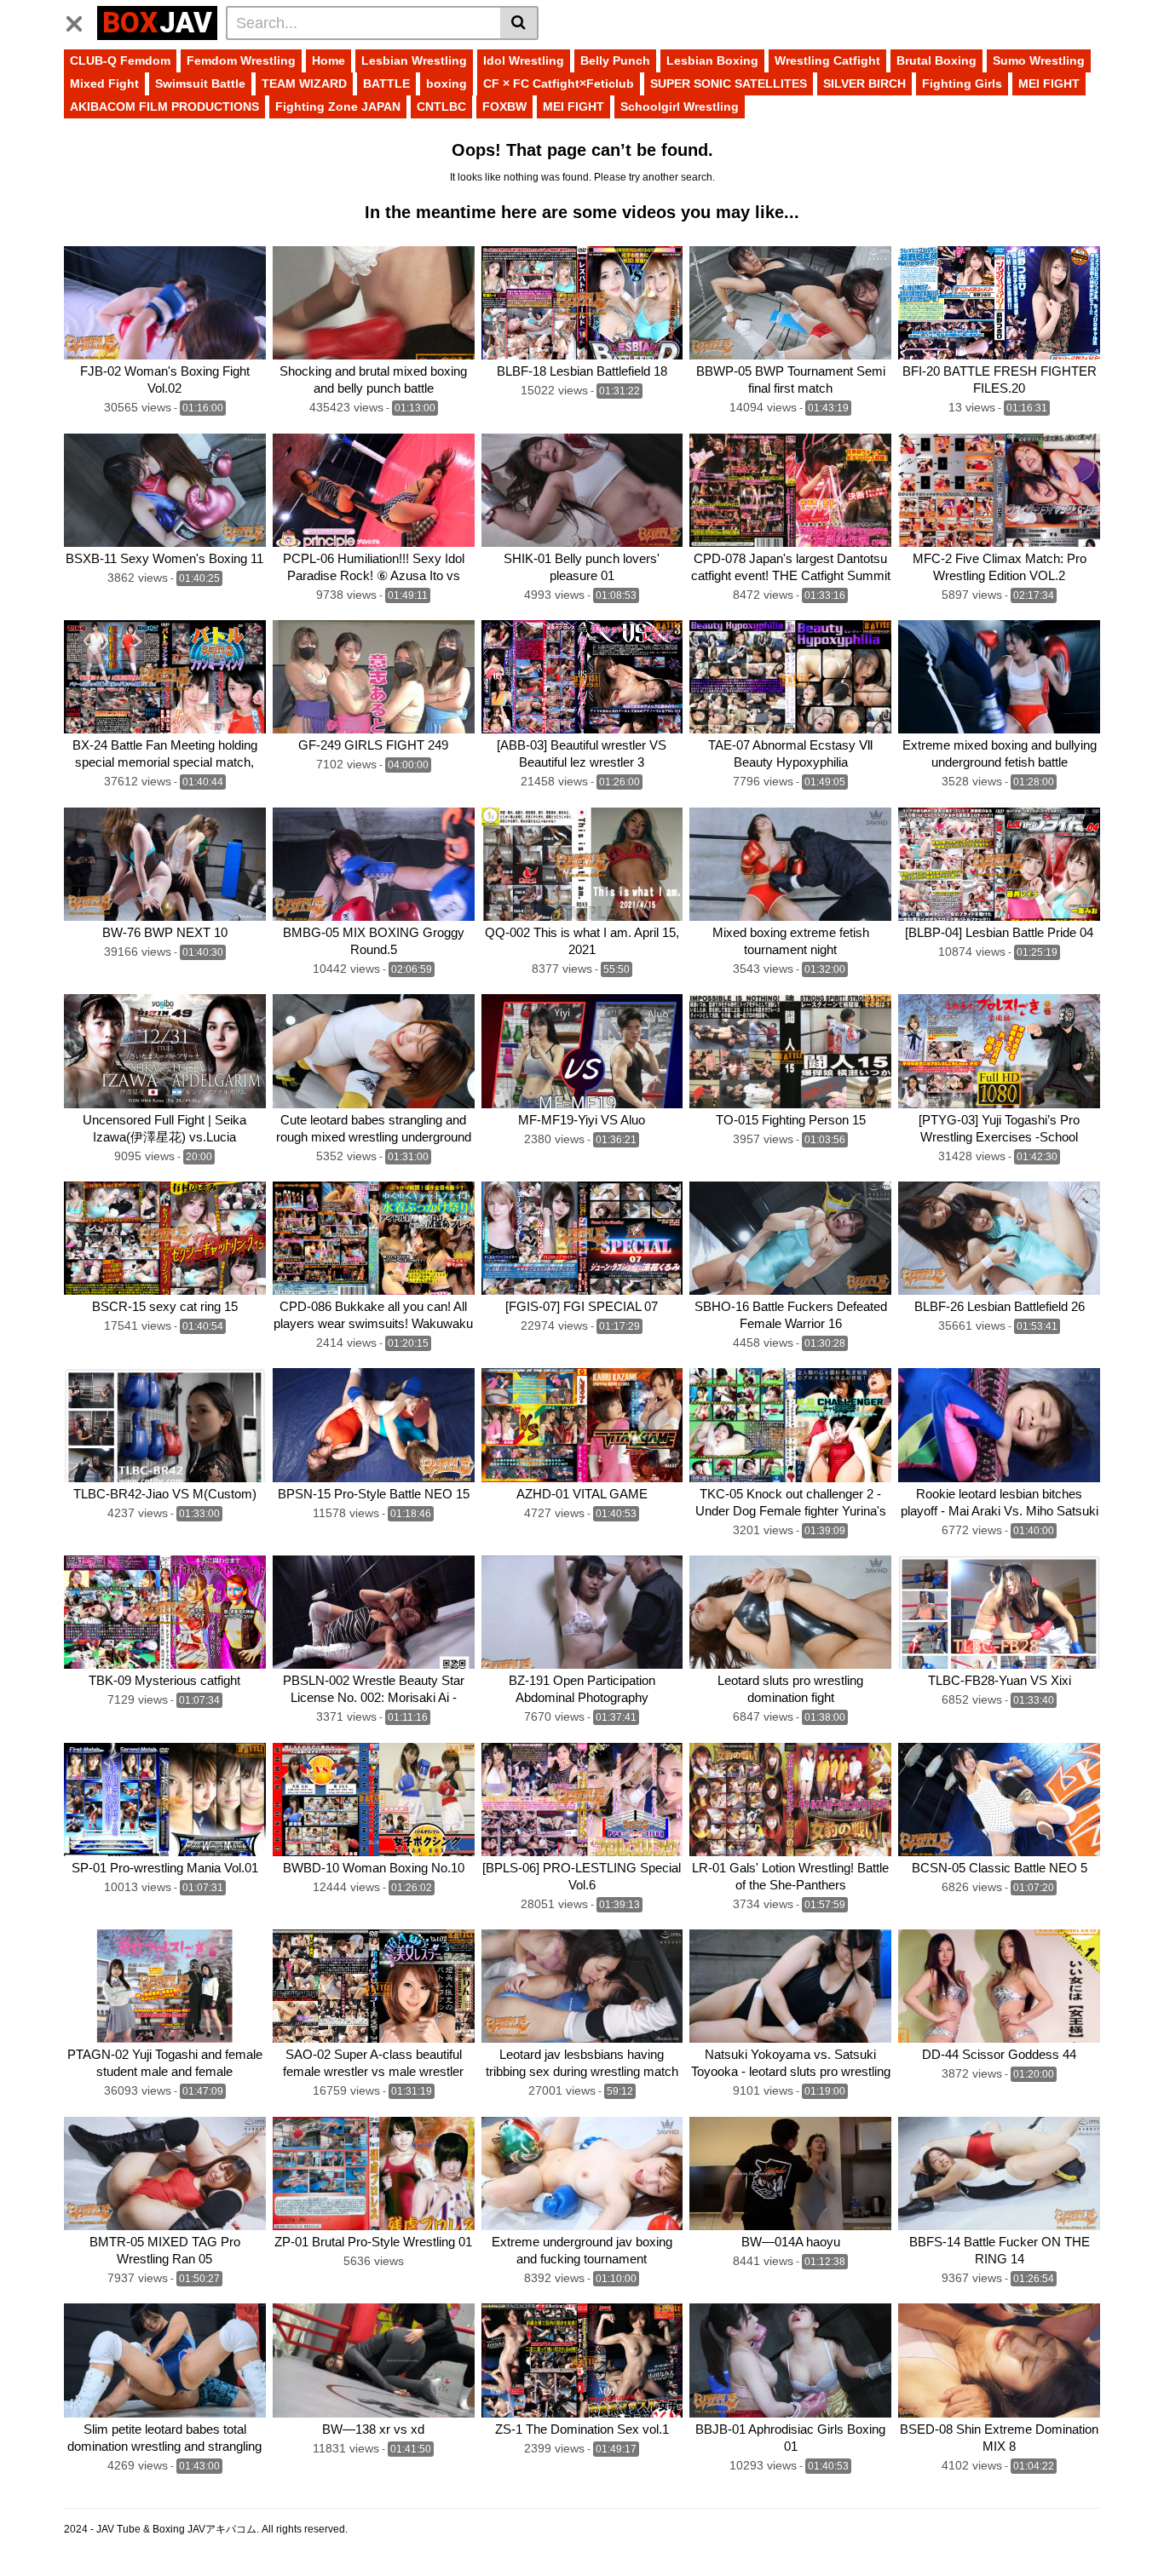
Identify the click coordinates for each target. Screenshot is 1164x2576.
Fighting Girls (962, 83)
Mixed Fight (104, 83)
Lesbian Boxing (712, 60)
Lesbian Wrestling (414, 60)
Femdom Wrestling (241, 60)
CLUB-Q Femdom (120, 60)
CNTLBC (441, 106)
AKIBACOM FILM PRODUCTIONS (164, 106)
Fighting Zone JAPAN (338, 106)
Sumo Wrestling (1039, 60)
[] (519, 23)
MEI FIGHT (1049, 83)
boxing (447, 83)
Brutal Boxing (936, 60)
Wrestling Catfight (827, 60)
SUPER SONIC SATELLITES (729, 83)
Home (328, 60)
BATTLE (386, 83)
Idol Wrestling (524, 60)
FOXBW (504, 106)
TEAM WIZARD (304, 83)
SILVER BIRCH (864, 83)
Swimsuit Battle (200, 83)
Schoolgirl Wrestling (680, 106)
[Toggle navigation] (81, 20)
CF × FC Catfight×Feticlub (559, 83)
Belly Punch (615, 60)
